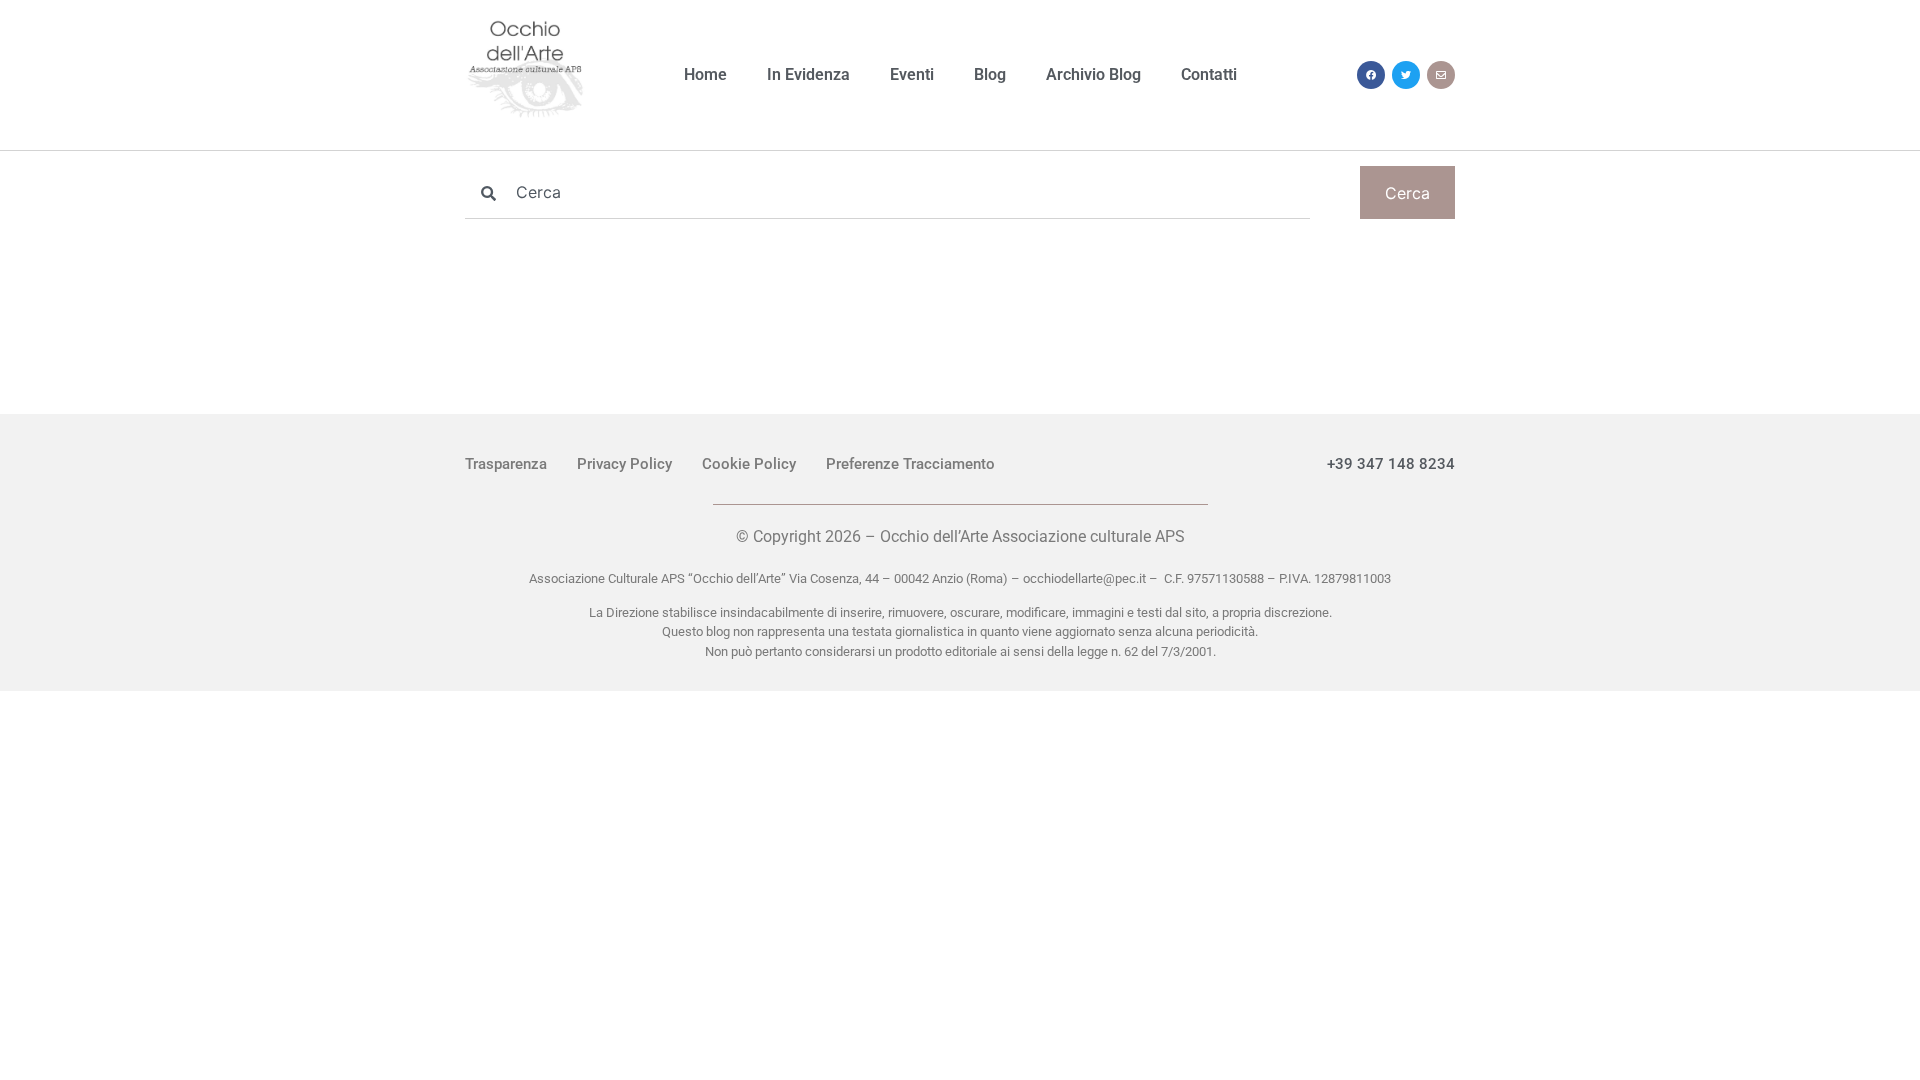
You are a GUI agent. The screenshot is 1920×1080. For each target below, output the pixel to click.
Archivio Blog (1093, 74)
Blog (990, 74)
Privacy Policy (624, 464)
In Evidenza (808, 74)
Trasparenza (506, 464)
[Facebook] (1371, 75)
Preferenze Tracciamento (910, 464)
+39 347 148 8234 (1391, 464)
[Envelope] (1441, 75)
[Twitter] (1406, 75)
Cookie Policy (749, 464)
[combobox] (887, 192)
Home (705, 74)
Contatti (1209, 74)
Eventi (912, 74)
